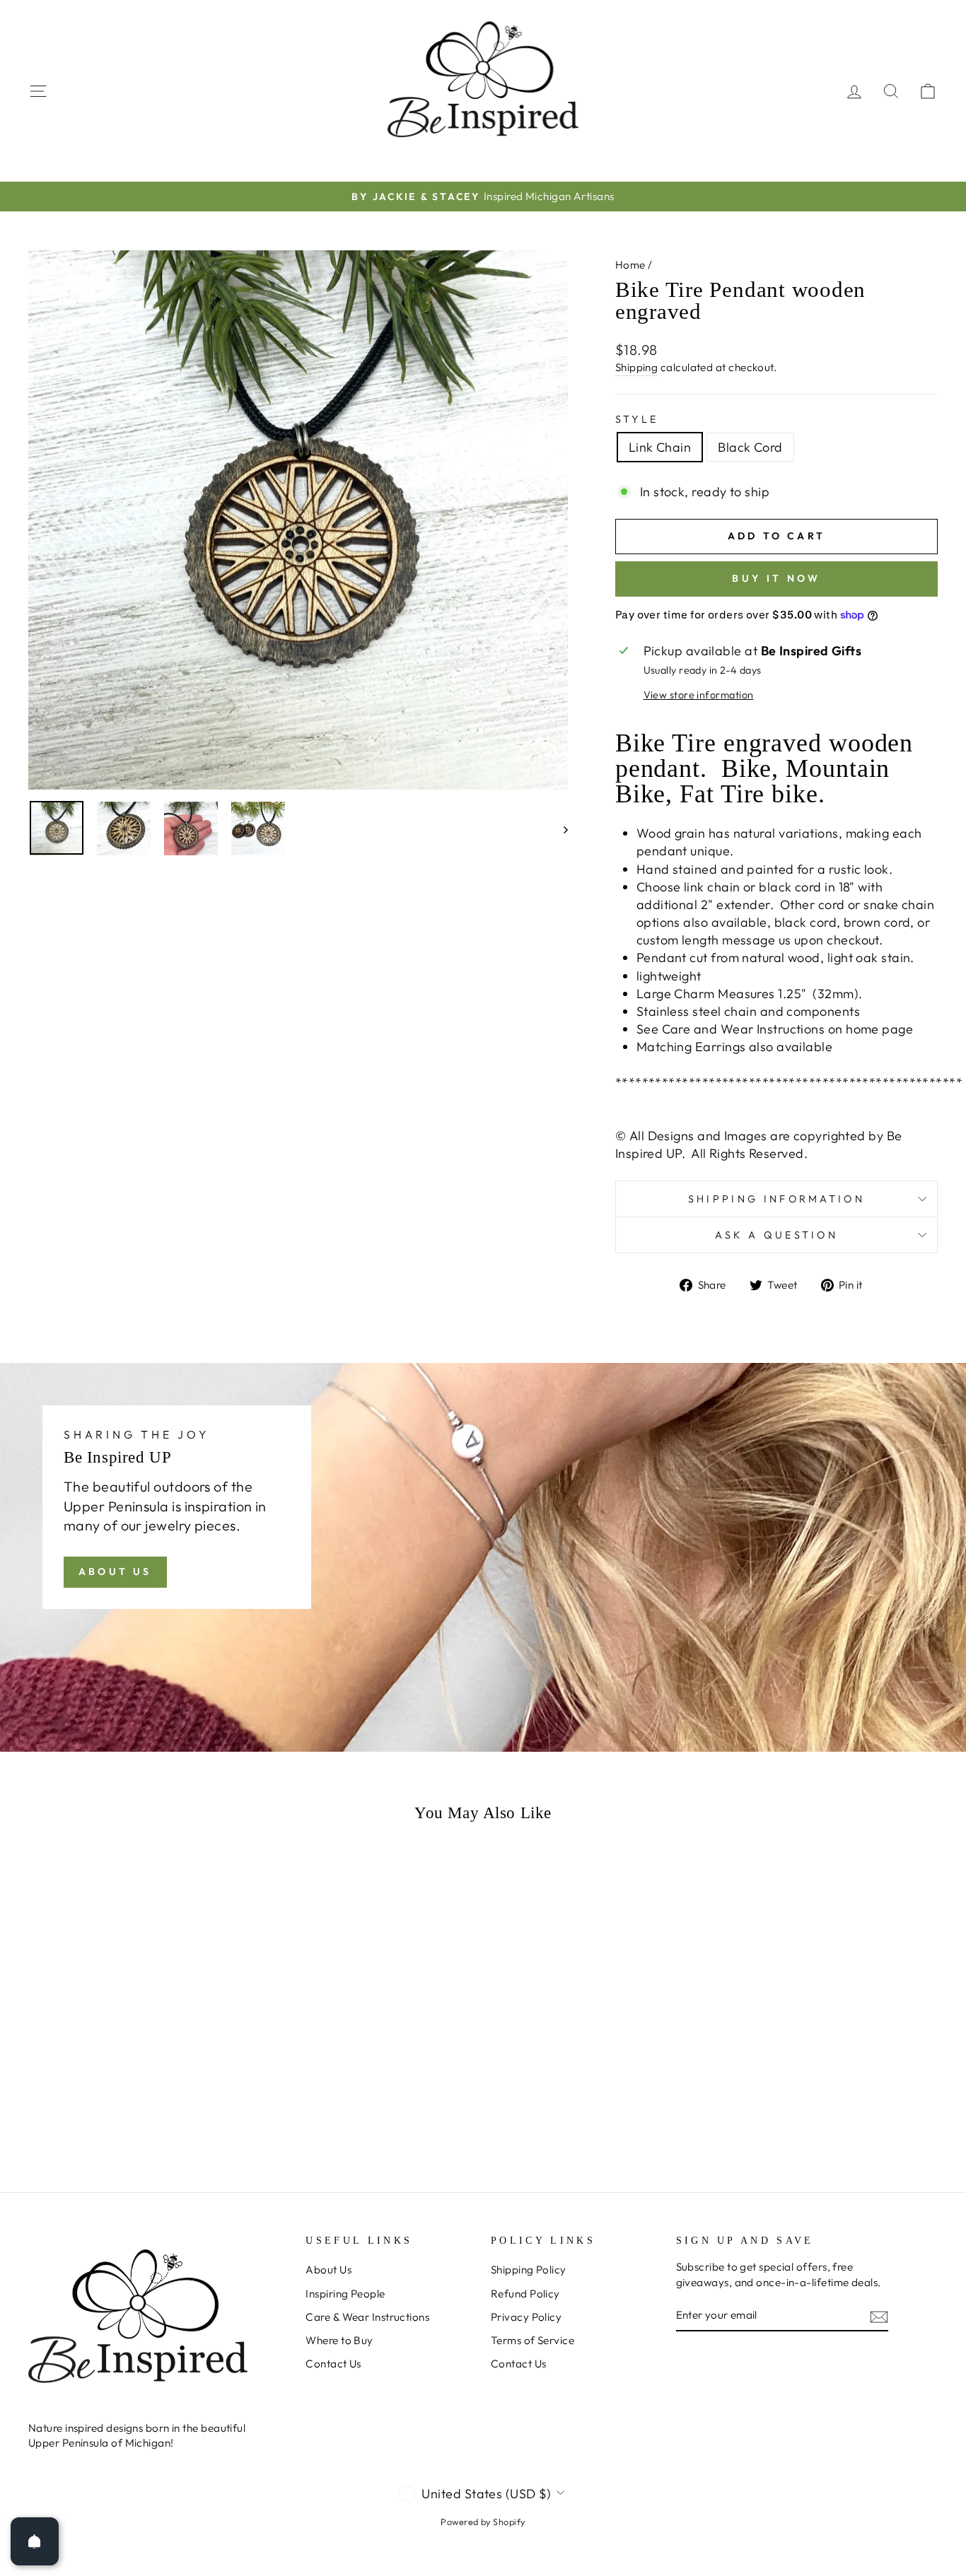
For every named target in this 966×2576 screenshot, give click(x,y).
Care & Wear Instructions (367, 2317)
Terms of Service (533, 2340)
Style (637, 419)
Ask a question (776, 1235)
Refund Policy (525, 2294)
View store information (699, 695)
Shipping (637, 367)
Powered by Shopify (483, 2522)
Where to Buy (339, 2340)
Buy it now (776, 578)
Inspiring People (345, 2294)
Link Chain (660, 447)
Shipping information (776, 1199)
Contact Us (333, 2364)
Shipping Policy (529, 2270)
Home (630, 265)
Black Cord (750, 447)
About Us (115, 1571)
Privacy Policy (526, 2317)
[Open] (35, 2541)
